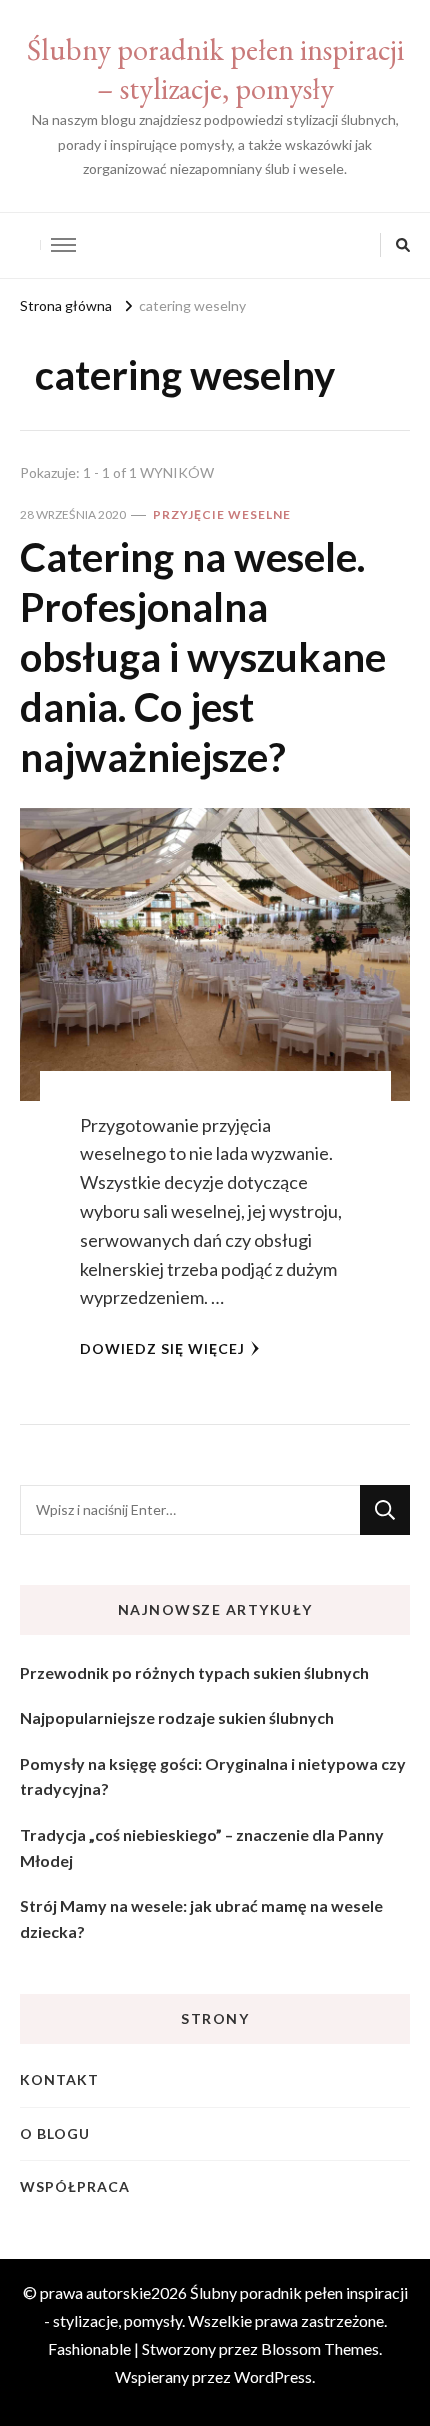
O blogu (55, 2133)
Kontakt (59, 2079)
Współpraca (75, 2186)
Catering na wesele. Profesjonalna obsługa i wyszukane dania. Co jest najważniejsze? (203, 657)
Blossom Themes (320, 2348)
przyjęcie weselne (222, 514)
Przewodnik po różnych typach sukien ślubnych (194, 1672)
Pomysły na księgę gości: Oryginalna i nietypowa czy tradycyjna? (213, 1776)
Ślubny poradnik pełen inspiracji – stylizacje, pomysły (215, 69)
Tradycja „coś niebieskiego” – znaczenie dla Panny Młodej (202, 1847)
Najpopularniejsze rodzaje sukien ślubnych (177, 1717)
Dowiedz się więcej (162, 1348)
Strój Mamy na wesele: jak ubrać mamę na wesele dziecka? (201, 1918)
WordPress (273, 2376)
